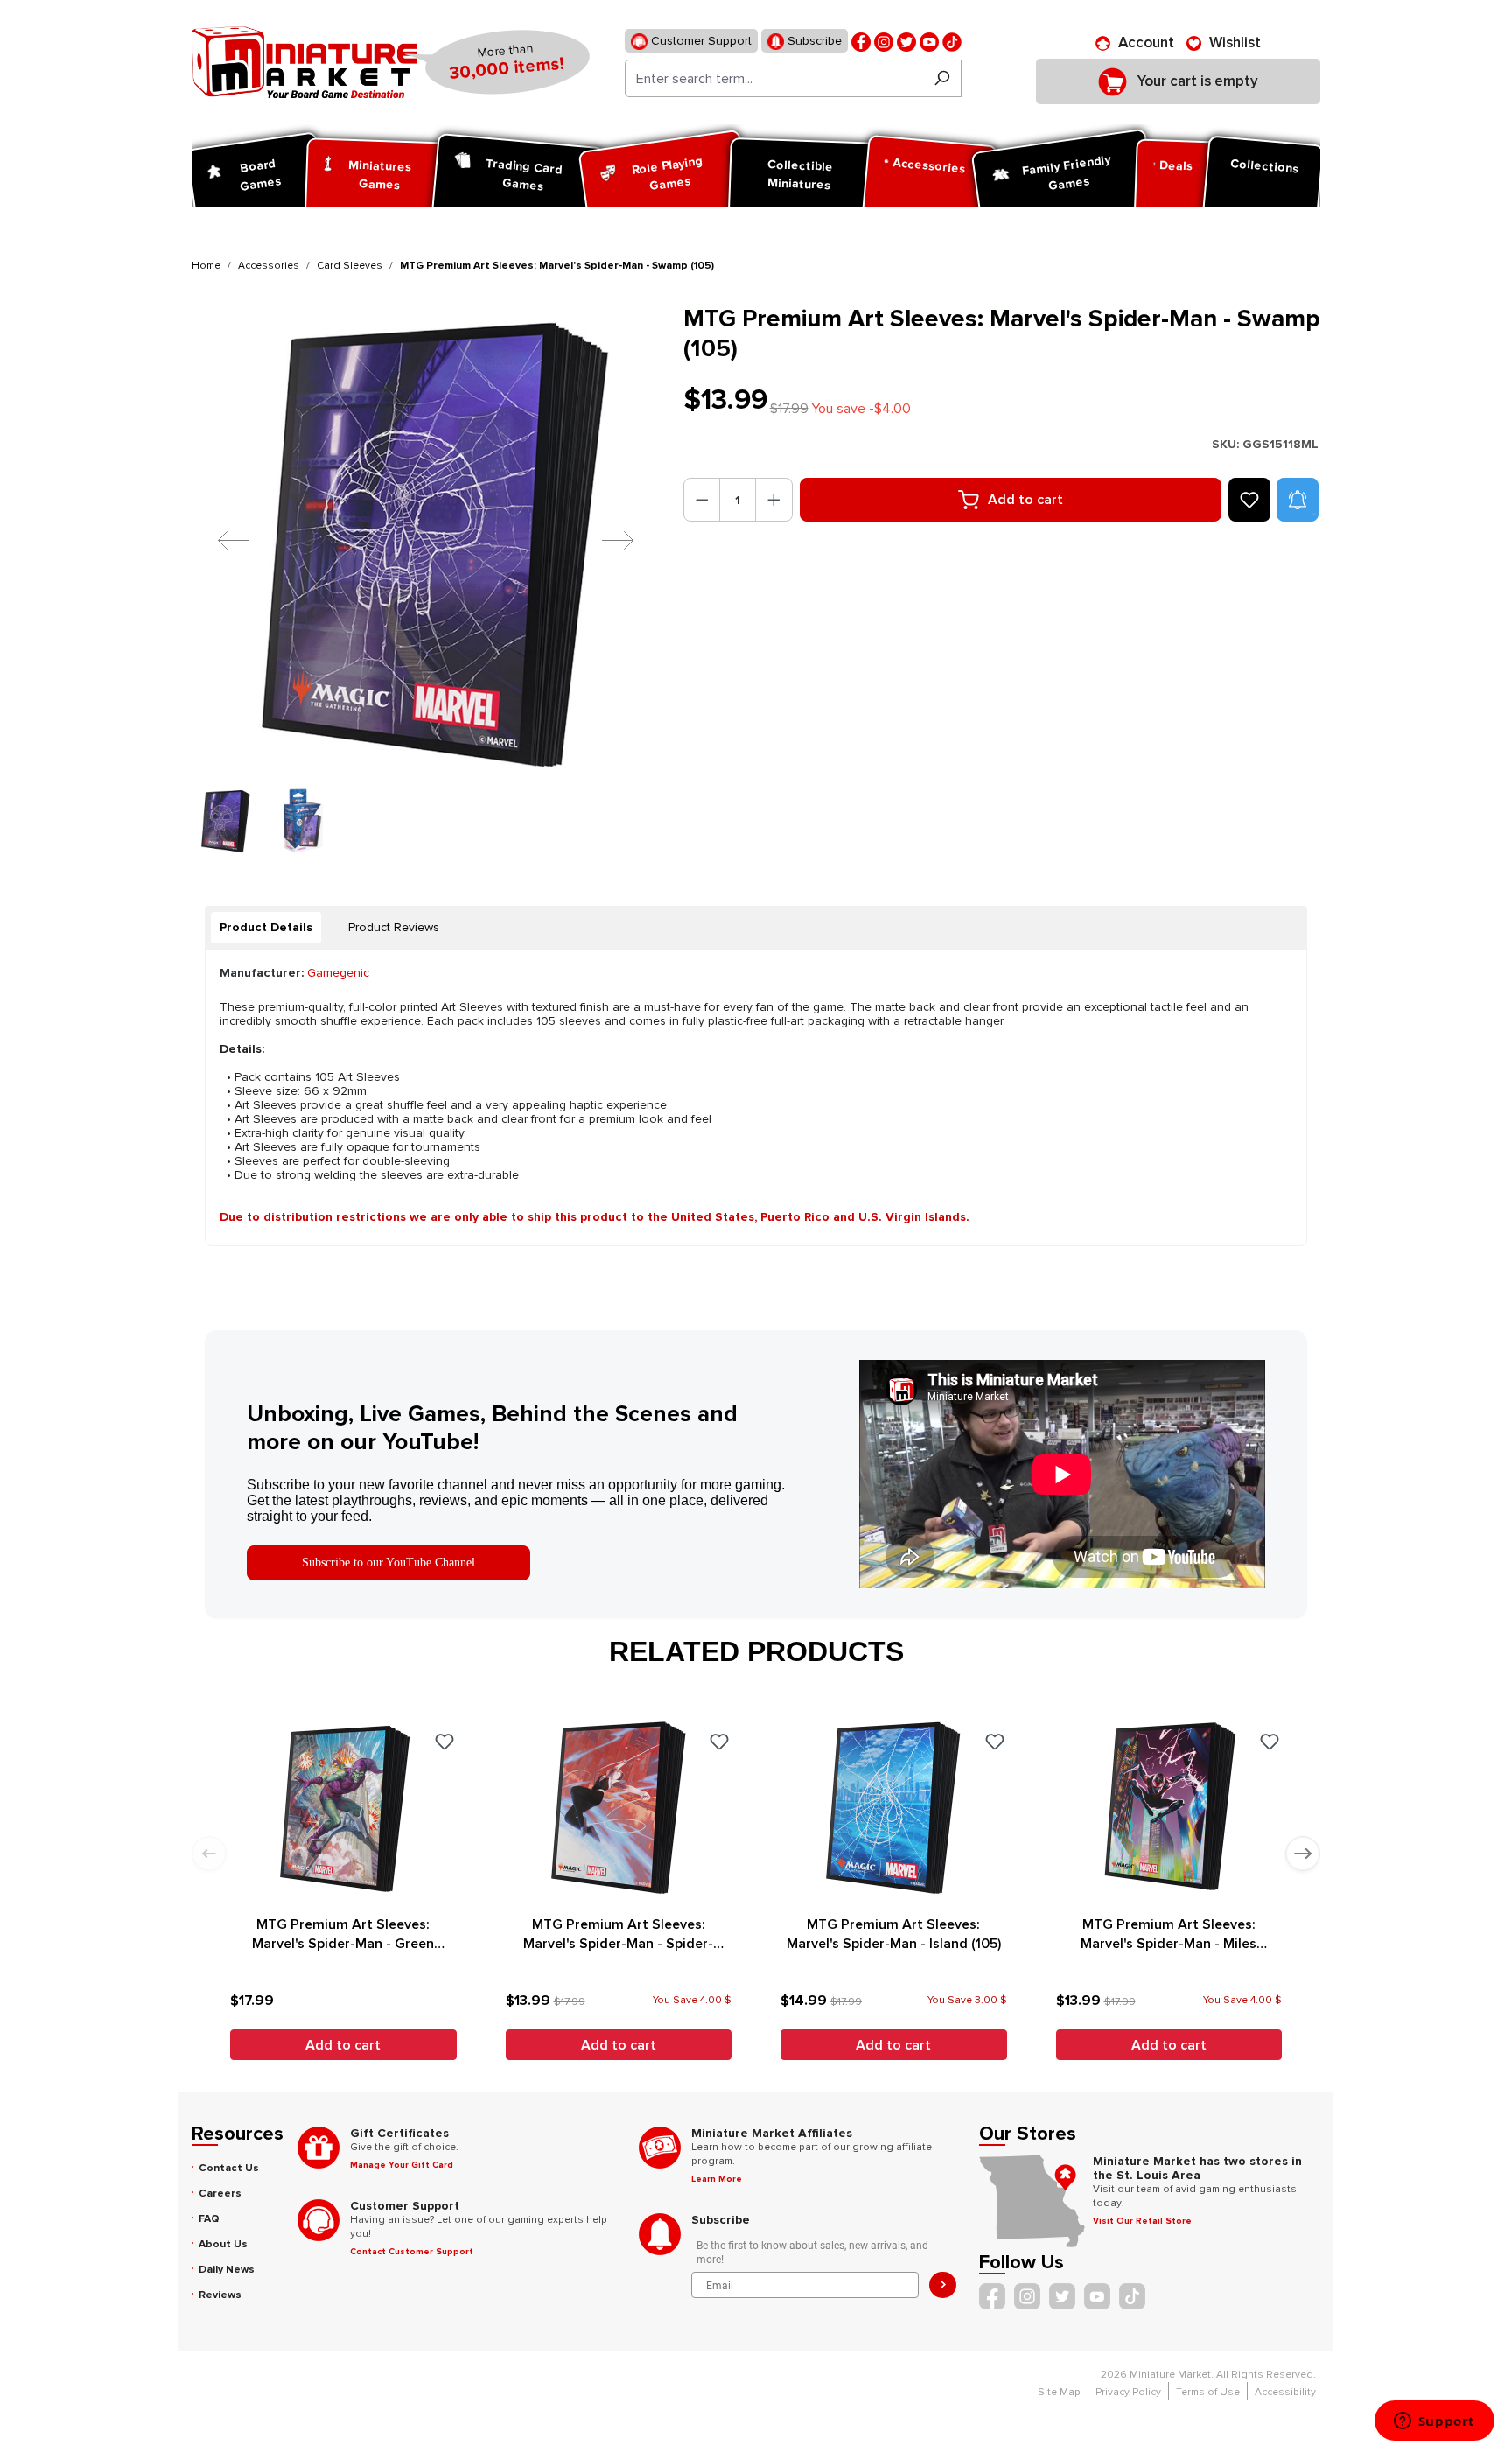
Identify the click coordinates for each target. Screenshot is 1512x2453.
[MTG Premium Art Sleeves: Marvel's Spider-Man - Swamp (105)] (427, 540)
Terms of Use (1208, 2392)
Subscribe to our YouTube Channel (388, 1563)
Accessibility (1285, 2392)
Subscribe (813, 41)
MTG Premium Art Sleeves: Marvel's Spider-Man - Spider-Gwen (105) (618, 1934)
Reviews (220, 2295)
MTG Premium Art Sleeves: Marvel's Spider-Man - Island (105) (894, 1934)
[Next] (605, 540)
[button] (1298, 500)
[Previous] (220, 540)
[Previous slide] (209, 1854)
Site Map (1059, 2392)
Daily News (227, 2270)
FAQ (209, 2219)
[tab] (266, 928)
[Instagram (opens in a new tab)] (884, 41)
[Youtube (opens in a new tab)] (929, 41)
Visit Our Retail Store (1142, 2221)
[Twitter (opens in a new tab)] (906, 41)
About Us (223, 2244)
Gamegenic (338, 973)
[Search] (942, 78)
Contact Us (229, 2168)
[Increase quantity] (774, 500)
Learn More (717, 2179)
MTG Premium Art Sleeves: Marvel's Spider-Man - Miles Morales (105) (1169, 1934)
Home (206, 266)
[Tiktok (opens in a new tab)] (952, 41)
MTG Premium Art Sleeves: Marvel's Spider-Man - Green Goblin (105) (343, 1934)
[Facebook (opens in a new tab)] (861, 41)
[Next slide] (1303, 1854)
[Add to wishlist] (1249, 500)
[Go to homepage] (304, 62)
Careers (220, 2194)
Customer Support (700, 41)
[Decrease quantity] (702, 500)
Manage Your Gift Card (402, 2165)
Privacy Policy (1128, 2392)
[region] (427, 578)
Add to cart (1025, 500)
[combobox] (774, 78)
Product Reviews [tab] (394, 927)
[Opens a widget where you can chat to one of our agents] (1434, 2422)
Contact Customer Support (412, 2252)
